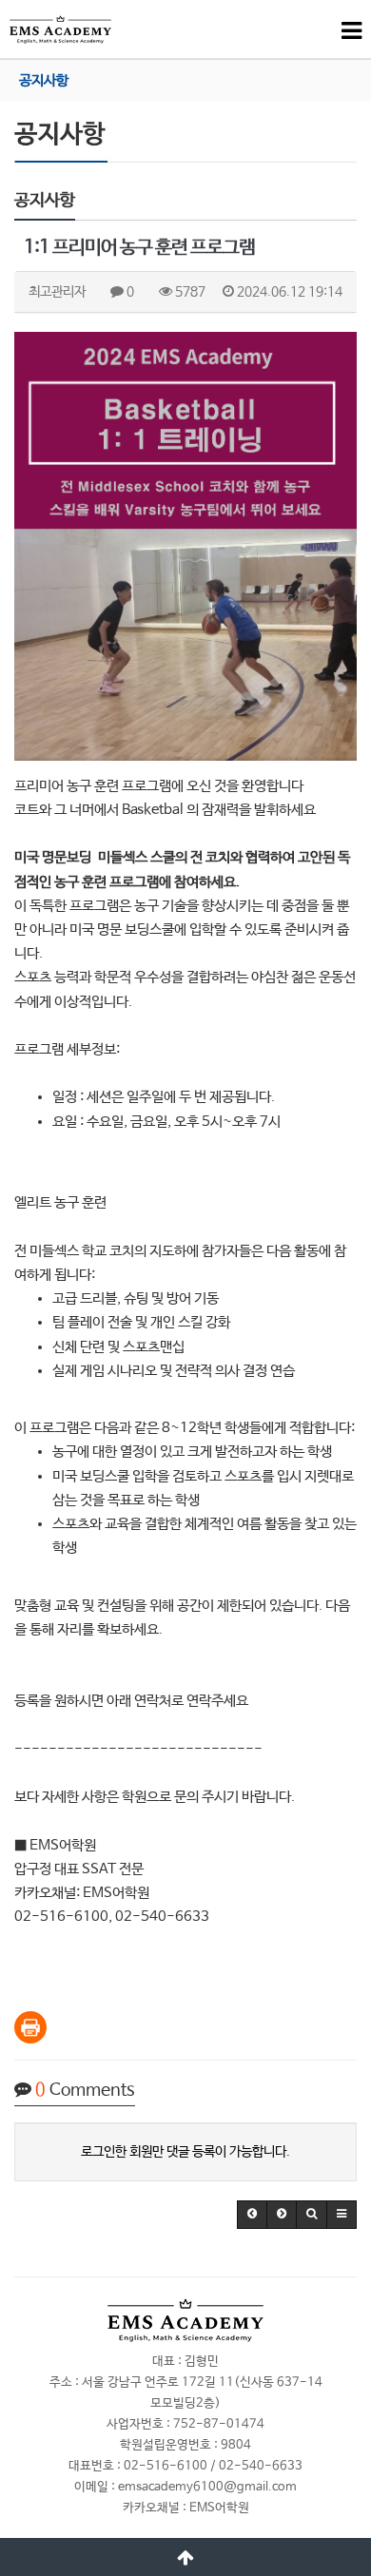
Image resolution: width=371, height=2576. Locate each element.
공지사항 (44, 80)
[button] (252, 2215)
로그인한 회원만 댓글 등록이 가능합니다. (185, 2152)
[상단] (185, 2557)
